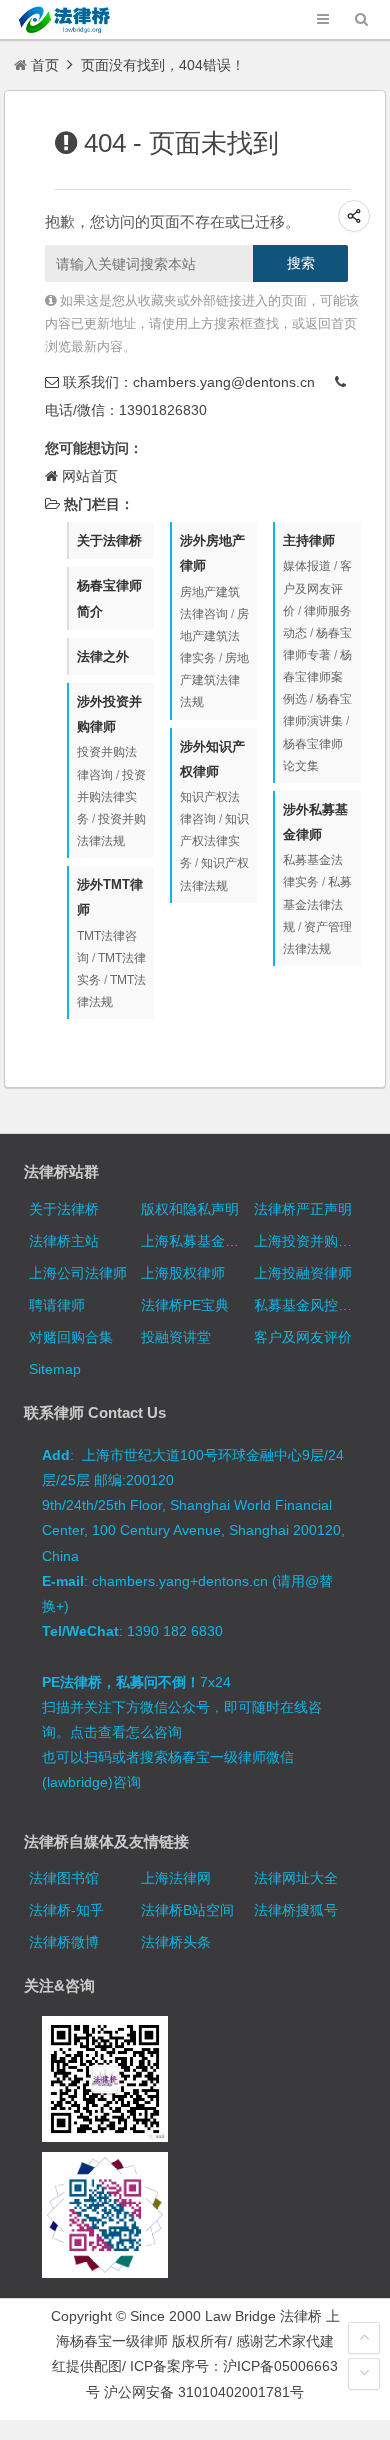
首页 (45, 65)
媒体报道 (307, 566)
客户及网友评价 (317, 588)
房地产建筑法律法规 (214, 680)
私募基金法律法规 (317, 904)
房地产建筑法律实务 (214, 636)
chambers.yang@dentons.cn (224, 382)
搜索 (301, 263)
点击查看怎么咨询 (126, 1732)
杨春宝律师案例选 (317, 677)
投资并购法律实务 (111, 797)
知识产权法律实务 (214, 841)
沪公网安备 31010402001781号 (204, 2392)
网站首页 (90, 476)
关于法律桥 (109, 540)
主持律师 (309, 540)
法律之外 (103, 656)
